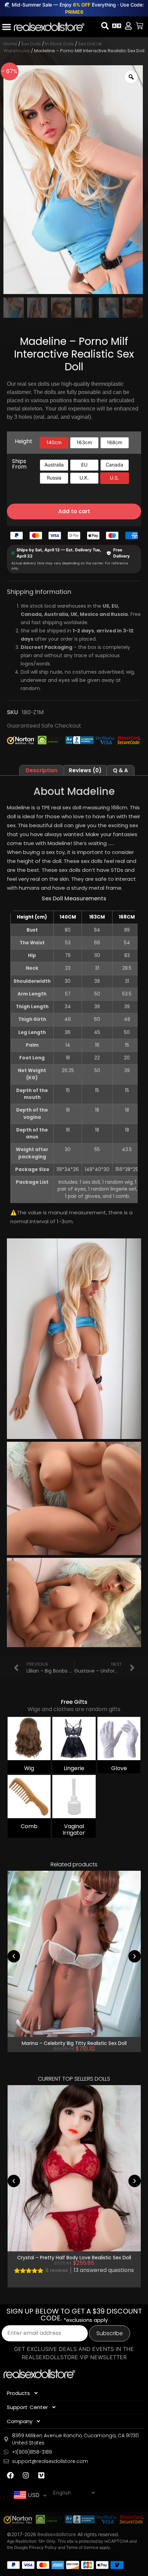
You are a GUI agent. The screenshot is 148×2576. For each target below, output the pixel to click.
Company (20, 2421)
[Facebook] (10, 2475)
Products (18, 2393)
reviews (57, 2270)
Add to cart (74, 511)
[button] (14, 1956)
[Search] (105, 26)
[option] (54, 443)
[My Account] (128, 26)
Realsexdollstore (57, 2534)
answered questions (104, 2270)
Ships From (19, 464)
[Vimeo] (41, 2475)
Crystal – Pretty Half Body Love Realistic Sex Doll (74, 2257)
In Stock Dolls (60, 44)
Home (10, 44)
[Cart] (139, 26)
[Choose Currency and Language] (117, 26)
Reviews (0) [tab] (85, 770)
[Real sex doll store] (49, 27)
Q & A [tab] (120, 770)
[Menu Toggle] (7, 27)
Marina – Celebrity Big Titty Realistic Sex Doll (74, 2043)
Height (24, 441)
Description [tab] (42, 770)
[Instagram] (26, 2475)
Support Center (27, 2407)
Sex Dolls (31, 44)
